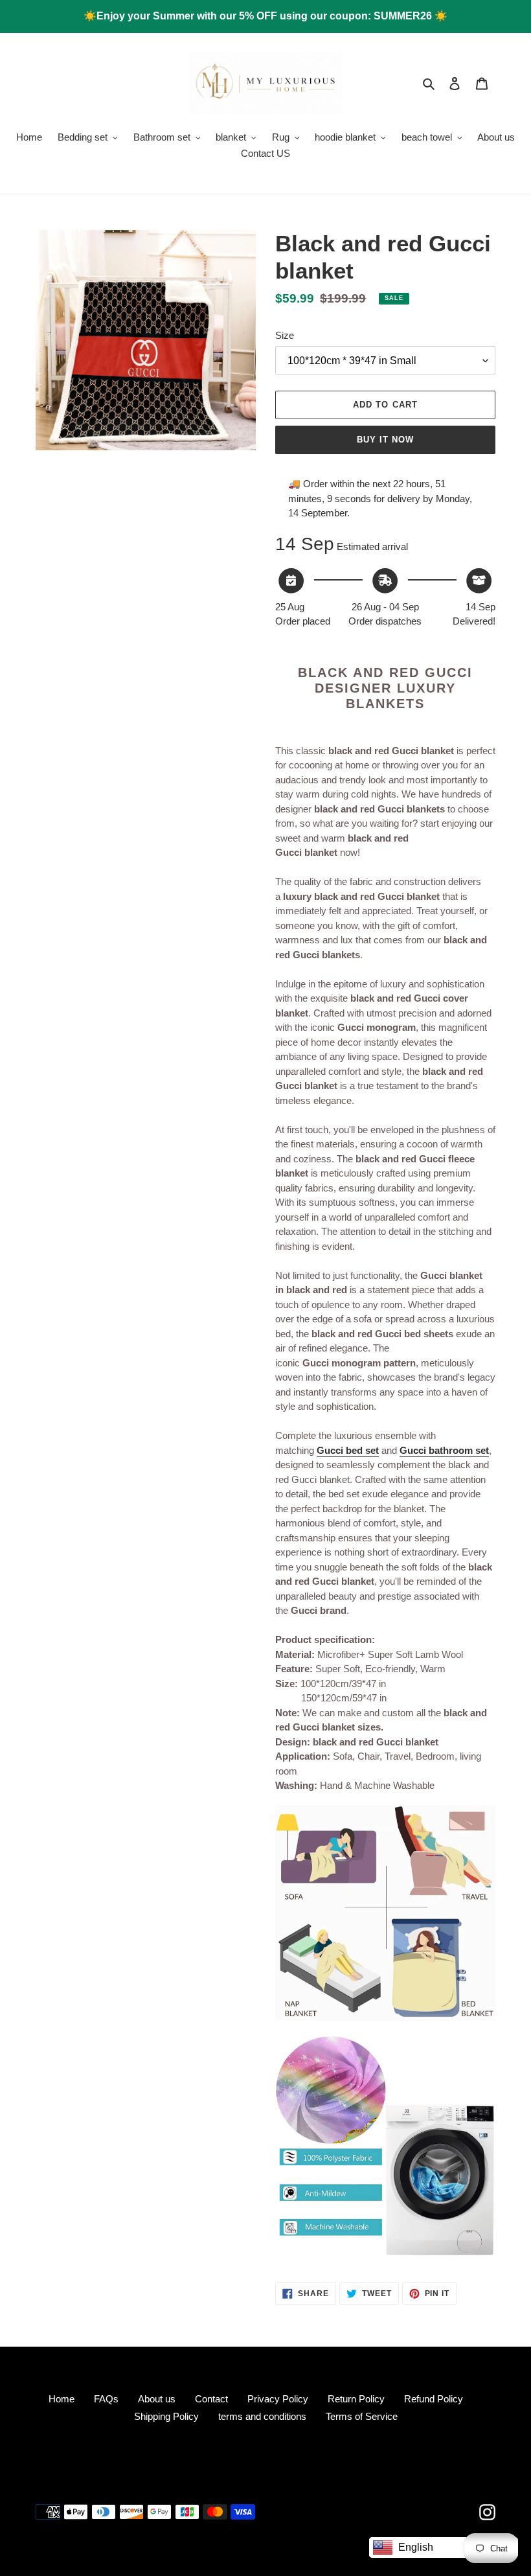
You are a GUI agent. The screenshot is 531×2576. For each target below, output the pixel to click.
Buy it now (385, 440)
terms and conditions (262, 2416)
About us (157, 2399)
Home (62, 2399)
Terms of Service (362, 2416)
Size (285, 335)
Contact (211, 2399)
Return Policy (356, 2399)
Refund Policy (434, 2399)
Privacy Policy (278, 2399)
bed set (361, 1450)
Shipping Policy (166, 2416)
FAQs (106, 2399)
